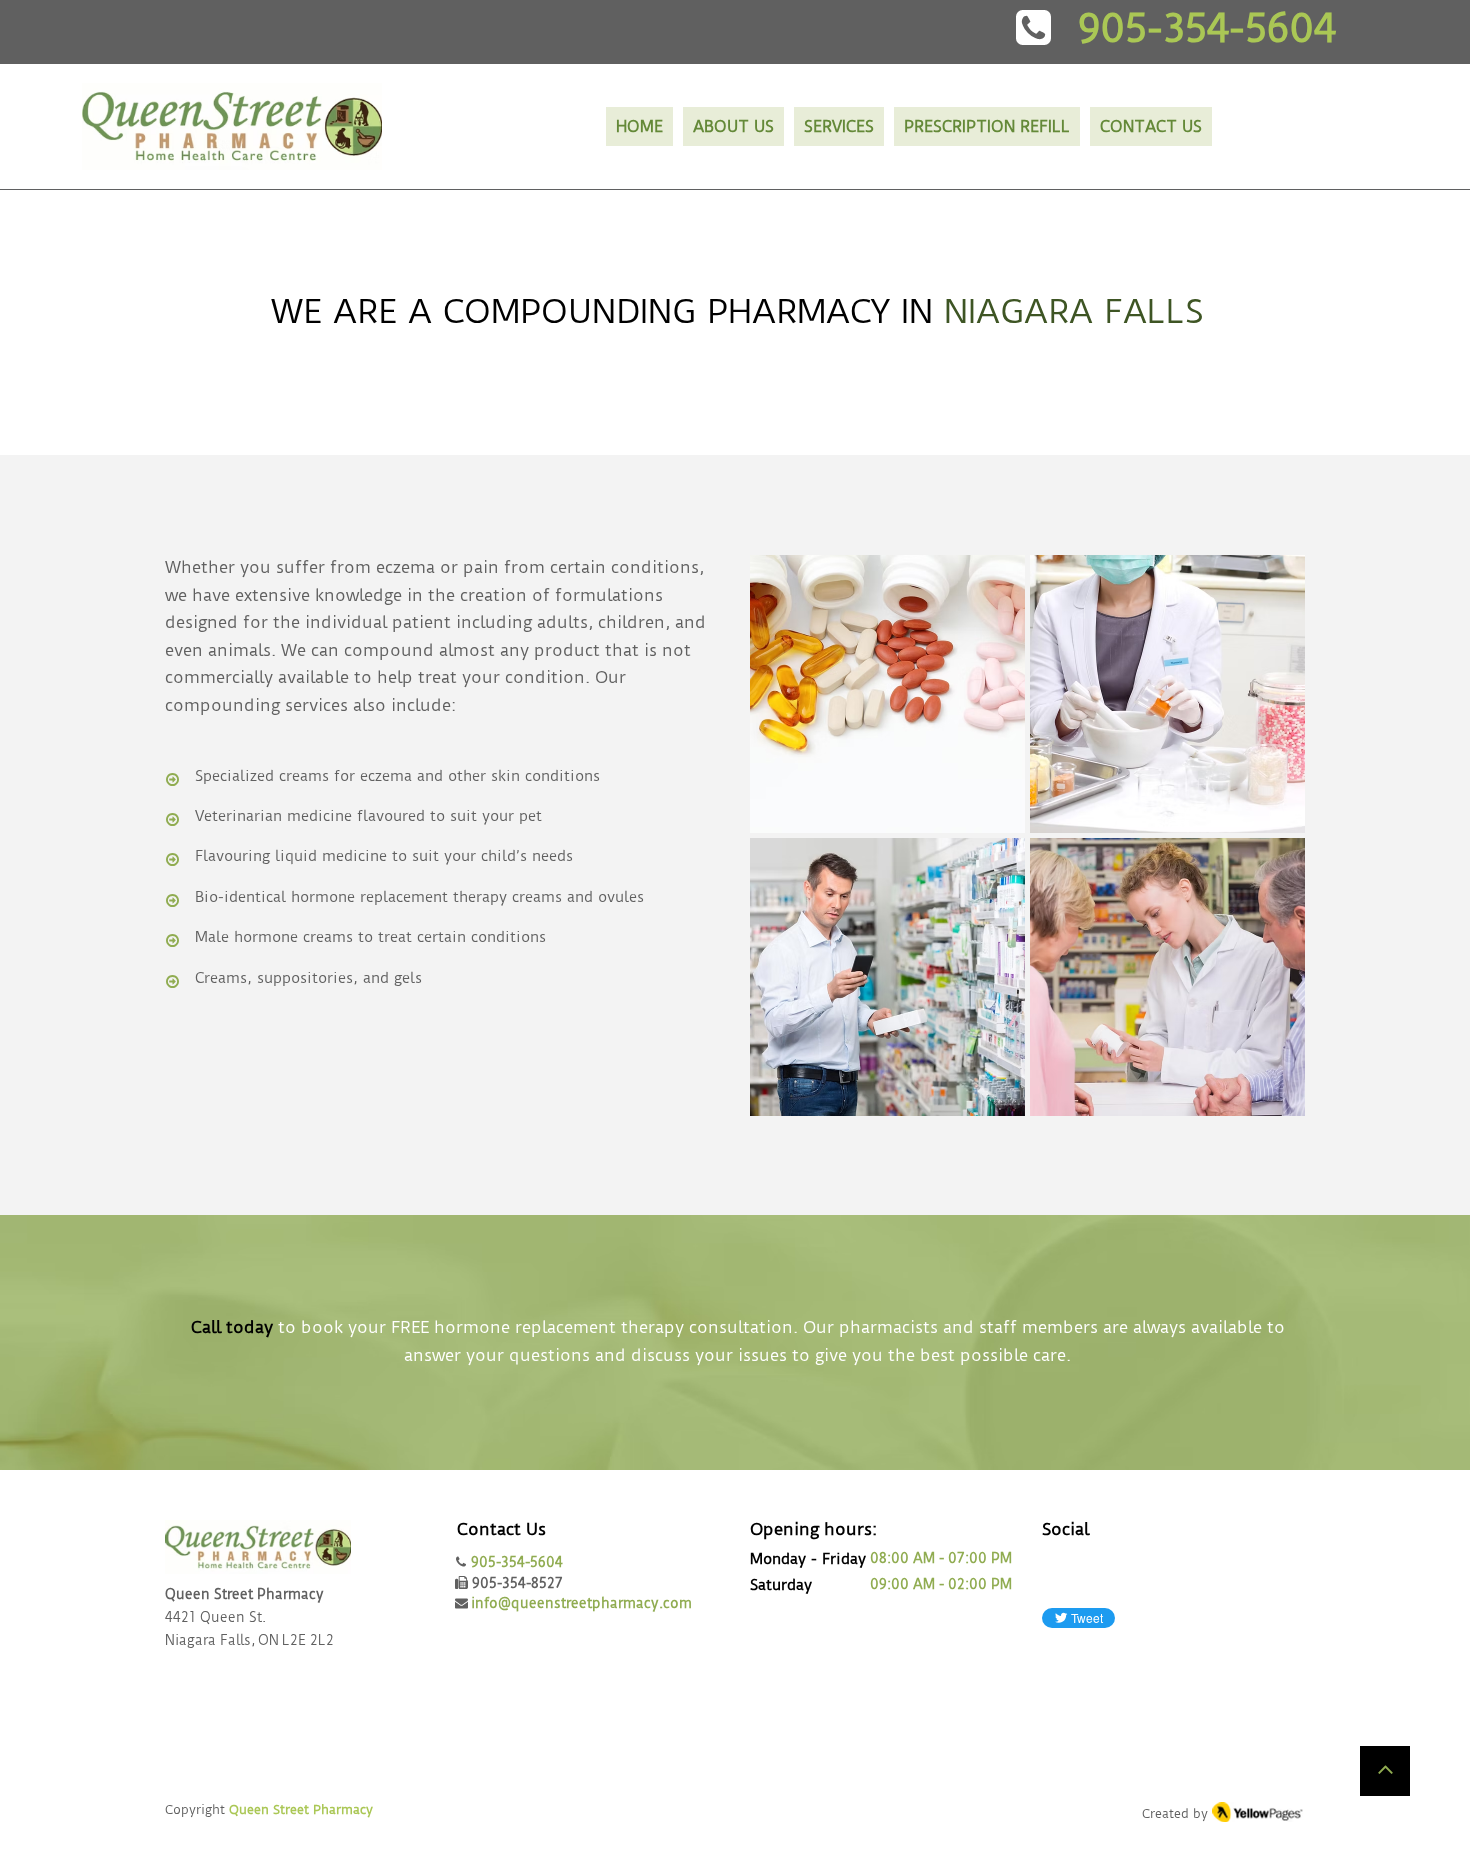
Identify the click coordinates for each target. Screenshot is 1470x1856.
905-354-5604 (517, 1562)
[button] (839, 126)
